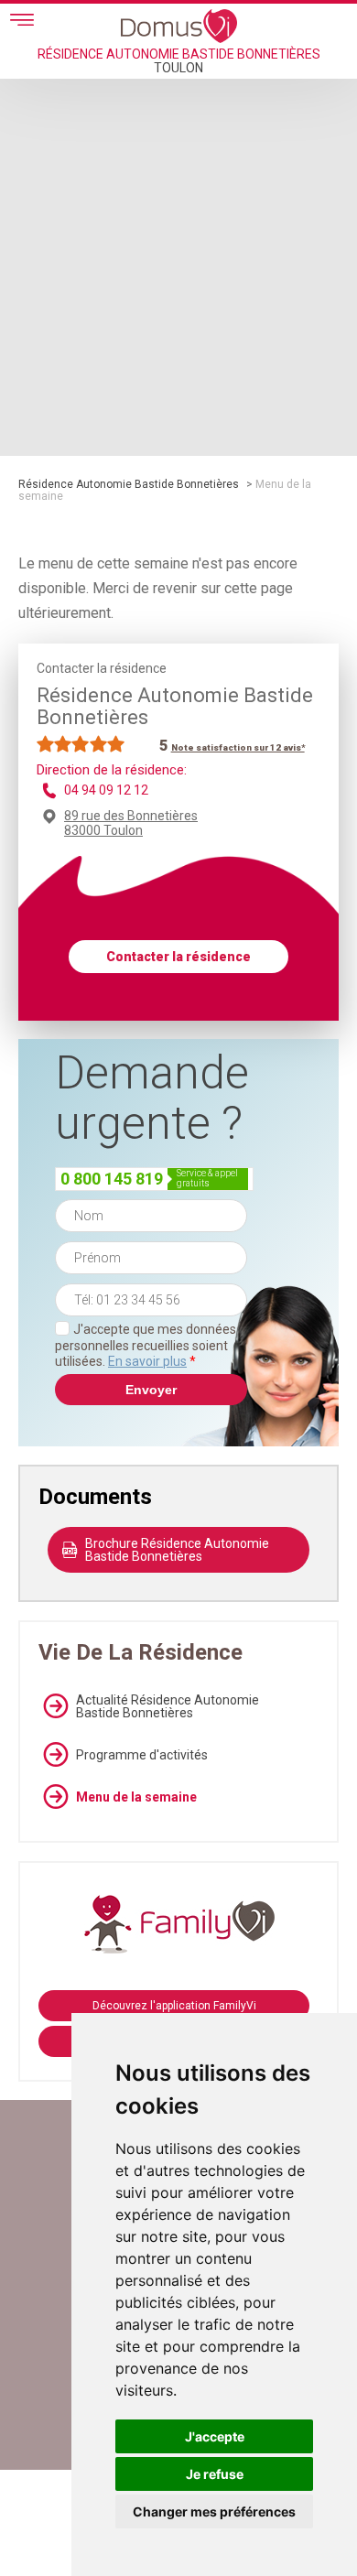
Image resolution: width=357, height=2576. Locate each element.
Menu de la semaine (136, 1797)
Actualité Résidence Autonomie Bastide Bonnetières (168, 1706)
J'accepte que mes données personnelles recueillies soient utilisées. (146, 1345)
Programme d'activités (142, 1755)
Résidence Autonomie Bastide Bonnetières (129, 484)
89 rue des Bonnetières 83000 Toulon (131, 823)
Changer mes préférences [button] (214, 2511)
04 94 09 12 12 (106, 790)
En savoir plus (147, 1361)
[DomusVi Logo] (179, 26)
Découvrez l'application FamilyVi (174, 2006)
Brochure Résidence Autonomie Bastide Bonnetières (177, 1550)
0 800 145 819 (112, 1179)
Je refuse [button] (215, 2474)
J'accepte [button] (215, 2436)
